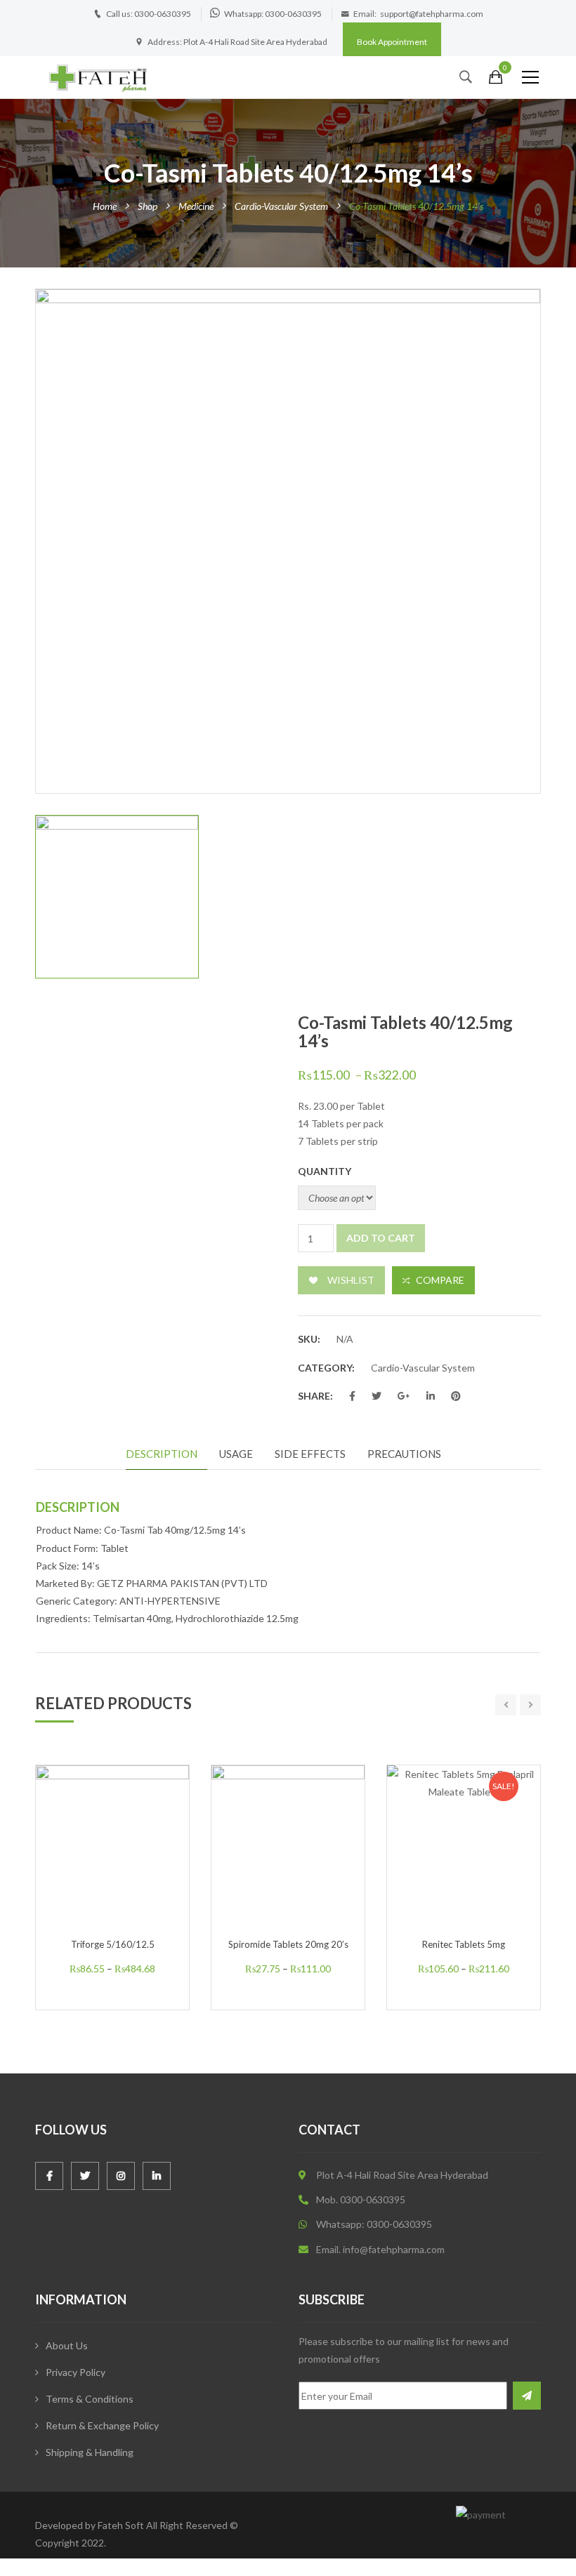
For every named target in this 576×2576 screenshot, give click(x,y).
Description (162, 1454)
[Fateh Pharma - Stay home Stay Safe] (98, 77)
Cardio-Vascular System (281, 206)
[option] (288, 541)
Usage (236, 1454)
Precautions (404, 1454)
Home (105, 206)
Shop (148, 206)
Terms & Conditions (90, 2399)
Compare (440, 1280)
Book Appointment (392, 42)
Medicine (196, 206)
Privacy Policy (76, 2372)
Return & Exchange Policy (102, 2425)
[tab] (166, 1455)
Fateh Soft (121, 2525)
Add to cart (381, 1238)
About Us (67, 2345)
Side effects (310, 1454)
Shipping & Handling (90, 2452)
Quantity (325, 1171)
